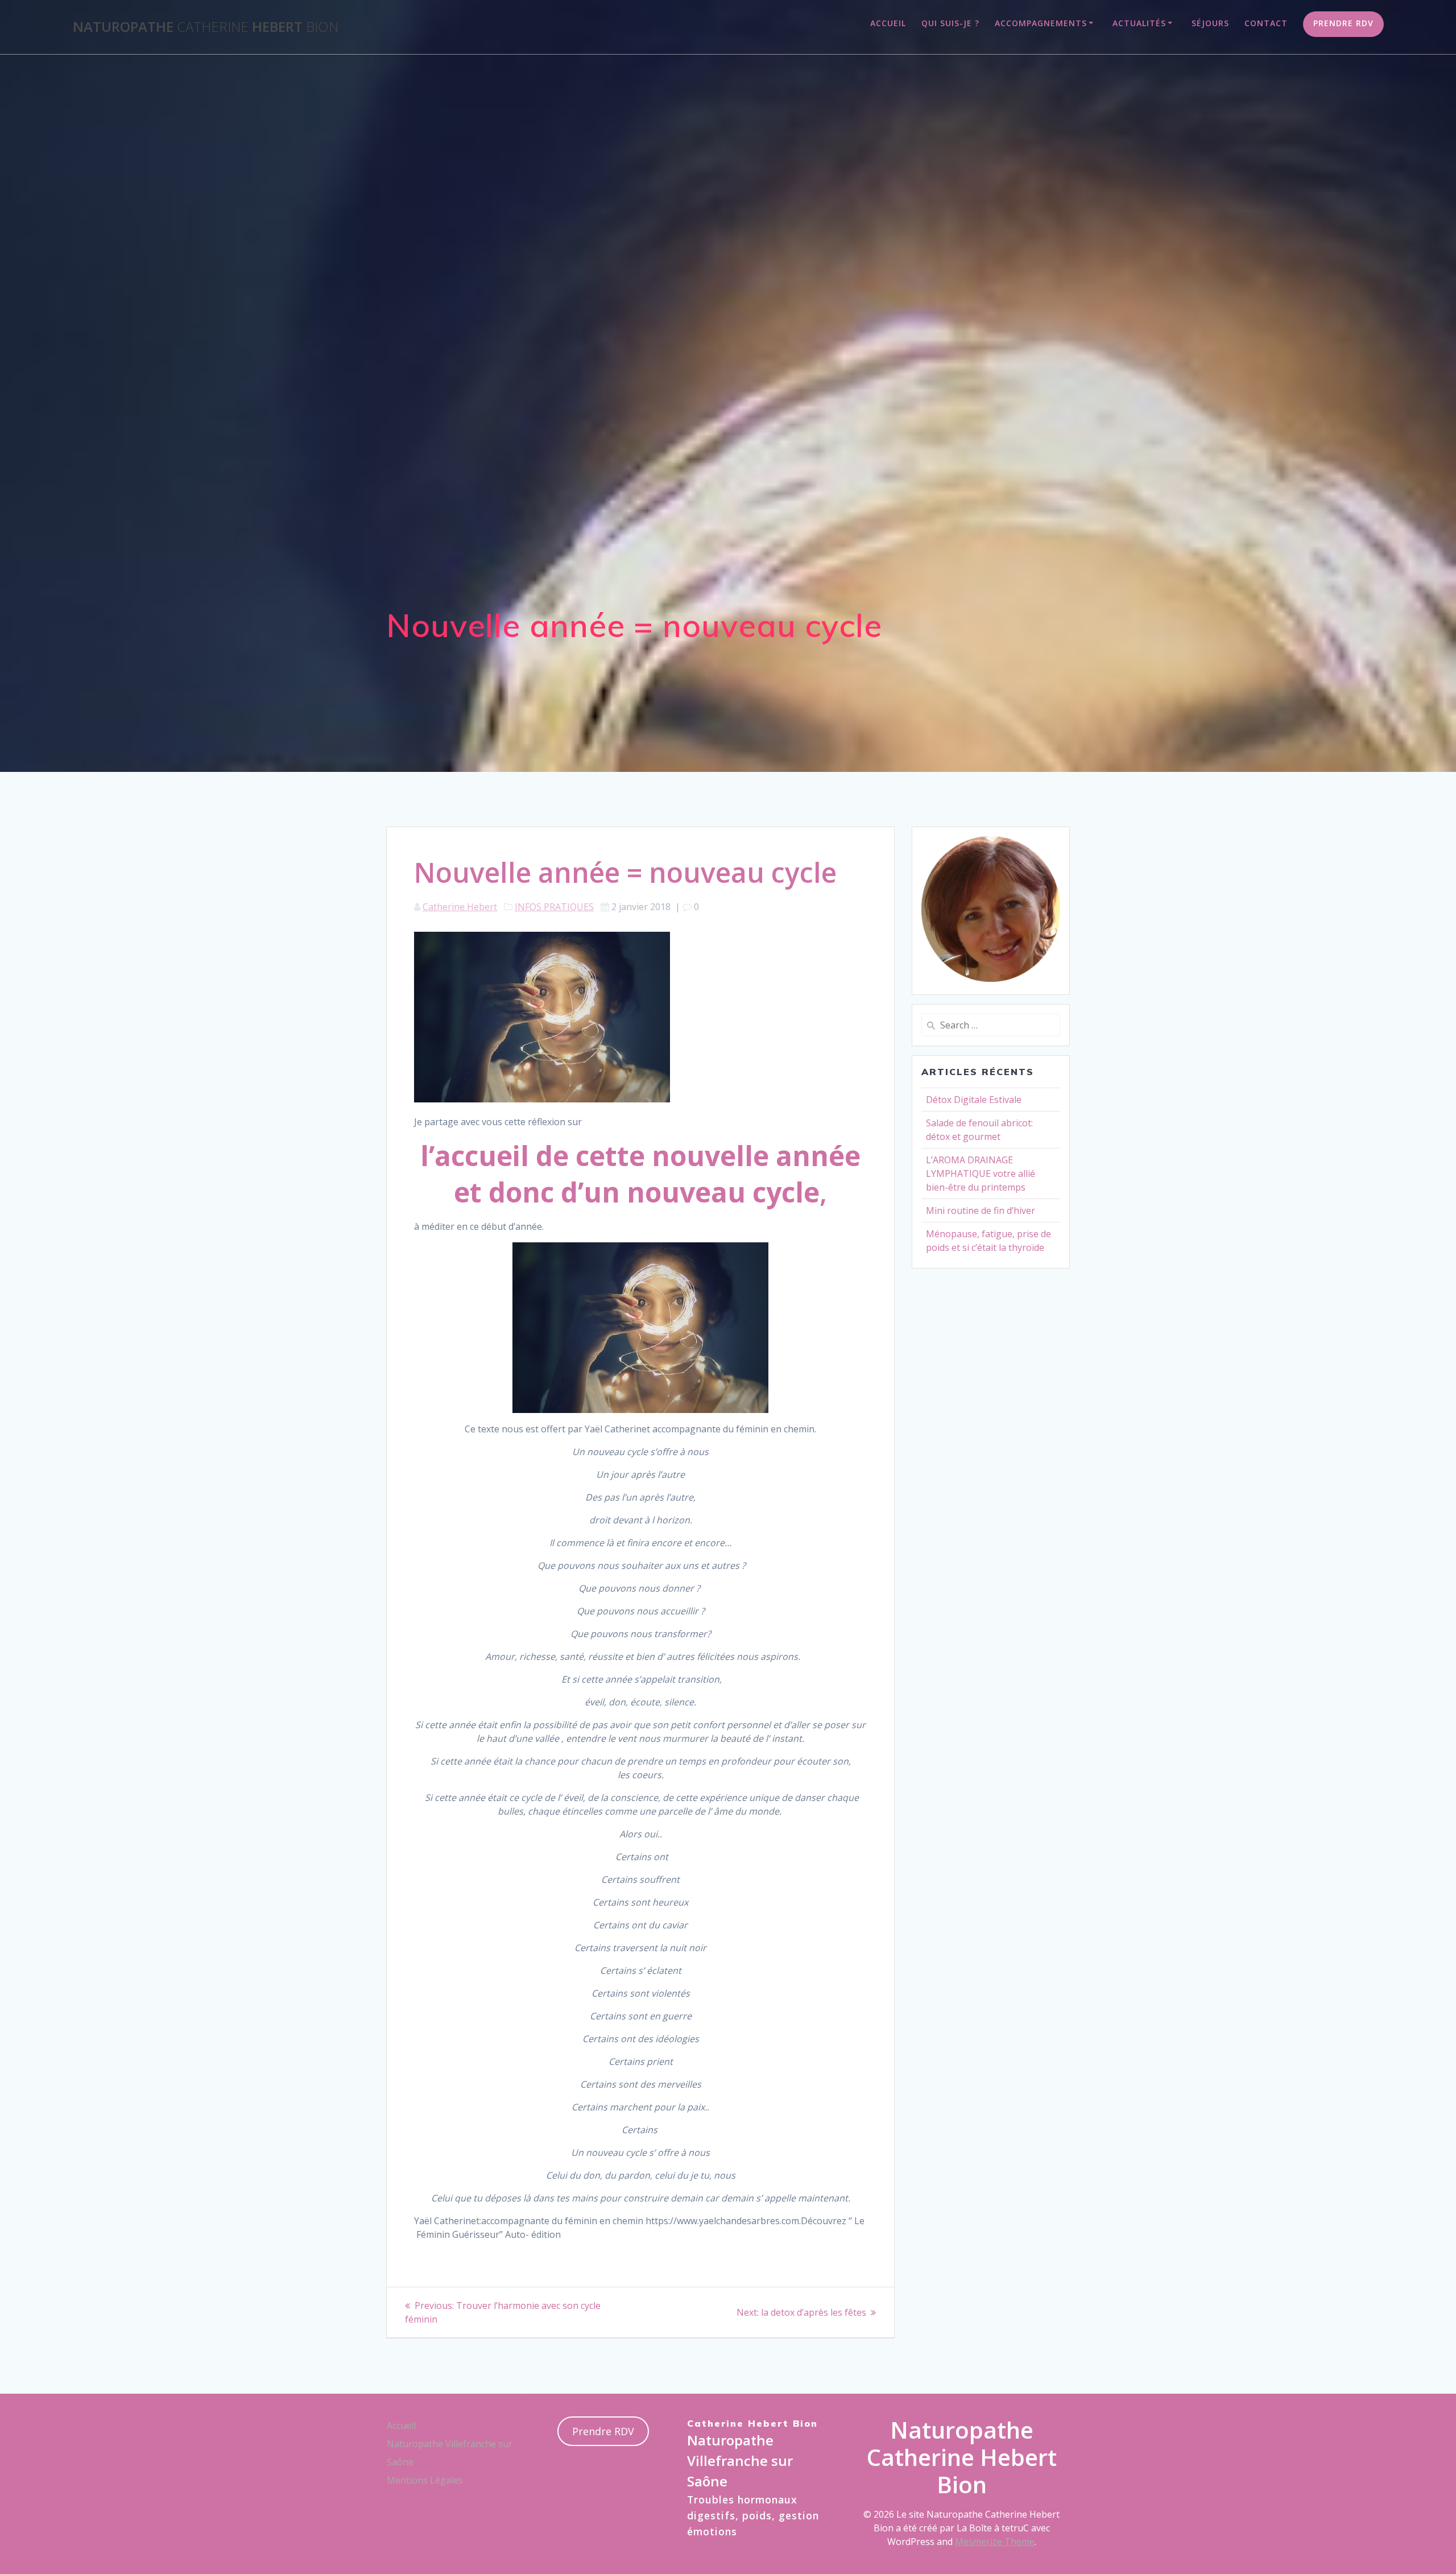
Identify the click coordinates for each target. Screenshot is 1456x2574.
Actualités (1139, 23)
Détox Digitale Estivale (974, 1100)
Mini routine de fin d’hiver (981, 1210)
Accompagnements (1041, 23)
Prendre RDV (1343, 23)
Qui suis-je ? (950, 23)
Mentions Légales (425, 2480)
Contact (1266, 23)
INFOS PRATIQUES (554, 907)
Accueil (888, 23)
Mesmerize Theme (995, 2542)
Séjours (1210, 23)
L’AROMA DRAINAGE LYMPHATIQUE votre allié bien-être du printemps (981, 1174)
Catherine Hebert (460, 907)
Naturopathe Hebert (206, 27)
